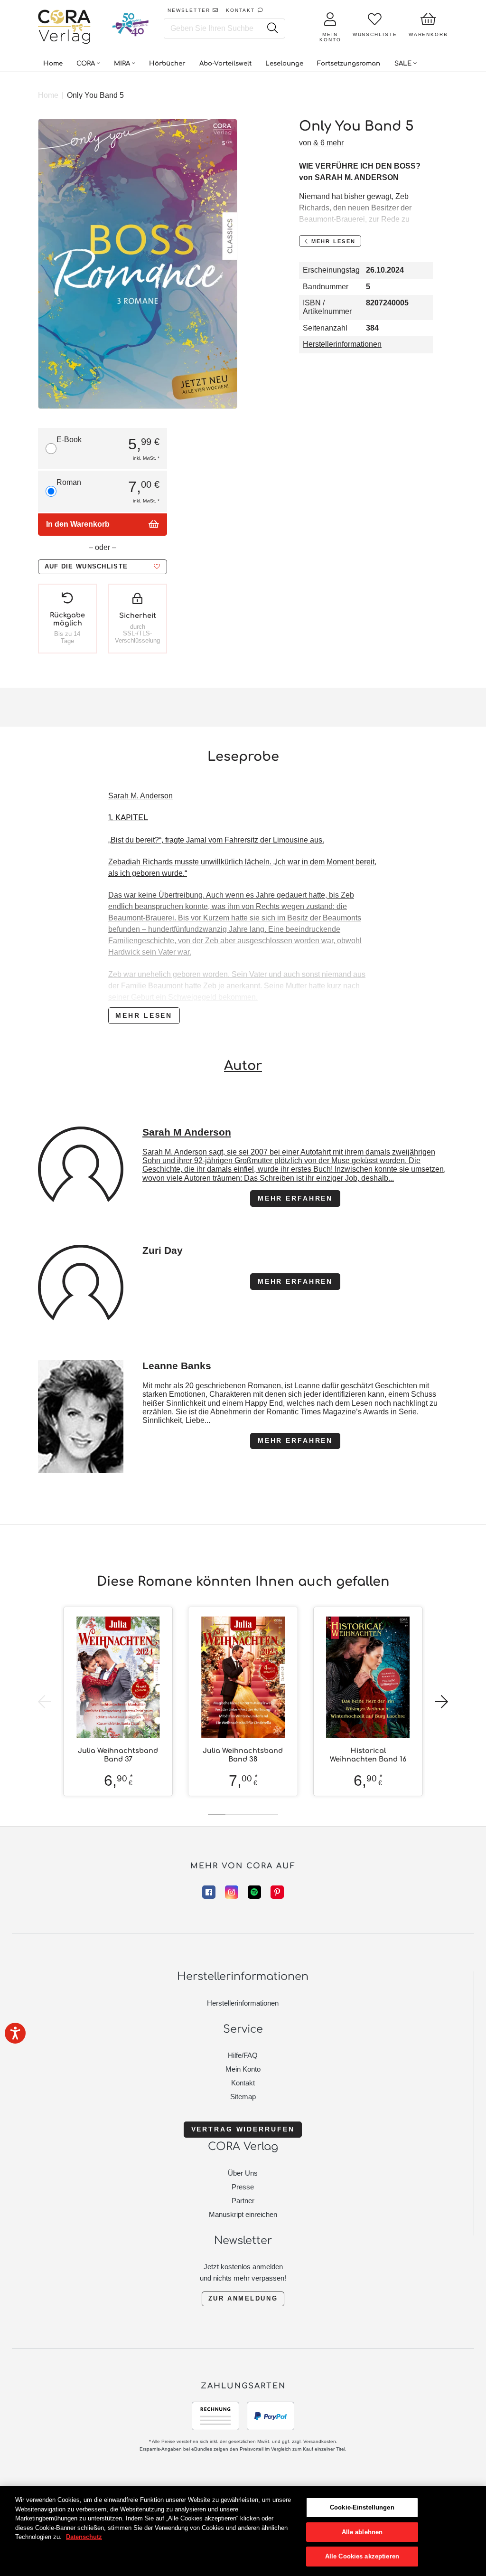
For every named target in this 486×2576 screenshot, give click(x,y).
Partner (243, 2201)
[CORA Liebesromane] (65, 28)
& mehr (328, 143)
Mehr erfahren (295, 1198)
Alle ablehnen (362, 2532)
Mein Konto (243, 2069)
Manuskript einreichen (243, 2214)
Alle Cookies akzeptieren (362, 2556)
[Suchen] (272, 28)
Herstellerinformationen (342, 344)
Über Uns (243, 2173)
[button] (103, 567)
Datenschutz (84, 2537)
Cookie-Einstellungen (362, 2507)
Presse (243, 2187)
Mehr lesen (144, 1015)
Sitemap (243, 2097)
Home (48, 95)
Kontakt (243, 2083)
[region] (243, 2531)
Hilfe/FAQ (243, 2055)
